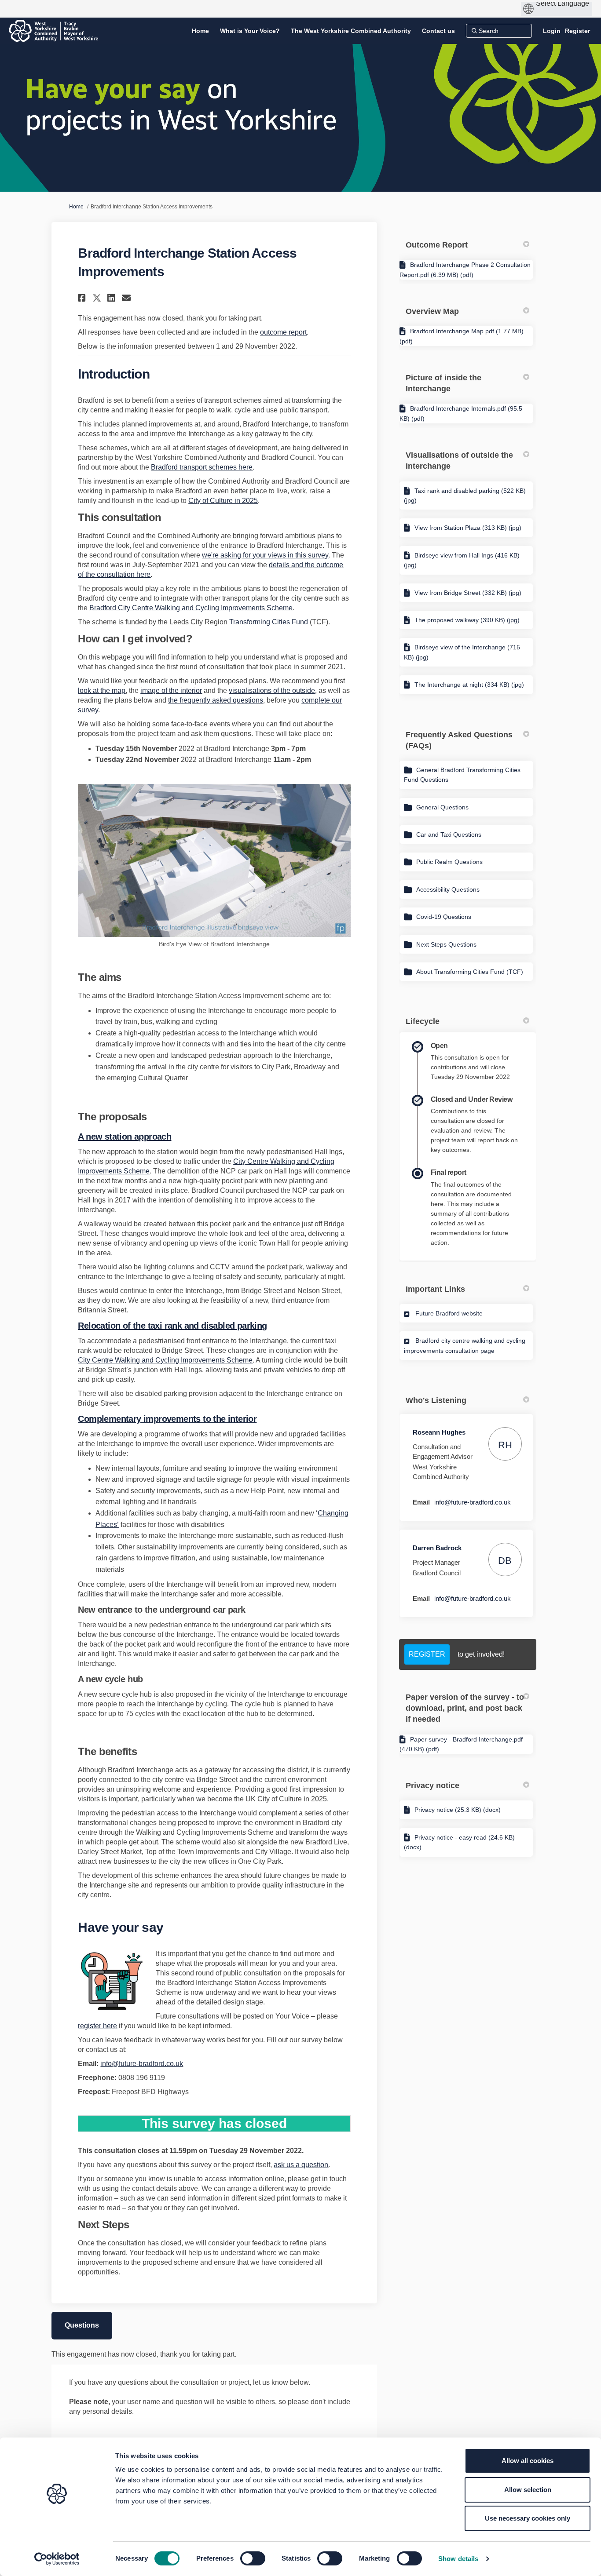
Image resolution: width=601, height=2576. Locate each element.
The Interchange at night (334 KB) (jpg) (469, 685)
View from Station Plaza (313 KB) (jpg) (468, 528)
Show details (458, 2559)
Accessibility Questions (448, 889)
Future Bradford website (449, 1313)
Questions (82, 2325)
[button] (83, 298)
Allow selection (528, 2490)
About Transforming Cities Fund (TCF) (470, 972)
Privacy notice (432, 1785)
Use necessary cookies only (528, 2518)
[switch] (253, 2558)
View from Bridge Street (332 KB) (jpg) (468, 593)
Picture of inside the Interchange (443, 383)
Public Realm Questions (449, 862)
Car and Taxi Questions (449, 834)
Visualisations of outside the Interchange (459, 461)
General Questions (442, 807)
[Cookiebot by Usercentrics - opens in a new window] (57, 2559)
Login (552, 31)
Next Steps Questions (446, 944)
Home (76, 207)
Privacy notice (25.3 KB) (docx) (458, 1810)
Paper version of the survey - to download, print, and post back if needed (465, 1708)
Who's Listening (436, 1400)
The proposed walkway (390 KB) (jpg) (467, 620)
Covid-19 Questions (444, 917)
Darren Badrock (437, 1548)
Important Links (435, 1289)
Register (577, 31)
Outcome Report (437, 245)
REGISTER (427, 1654)
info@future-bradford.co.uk (142, 2064)
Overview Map (432, 311)
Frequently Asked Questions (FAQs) (459, 740)
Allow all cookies (528, 2461)
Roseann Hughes (439, 1432)
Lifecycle (423, 1021)
